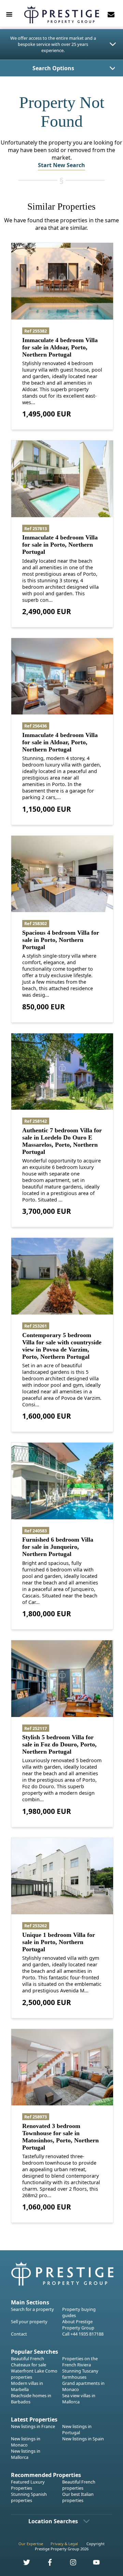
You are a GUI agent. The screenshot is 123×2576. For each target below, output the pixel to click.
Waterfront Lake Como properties (34, 2374)
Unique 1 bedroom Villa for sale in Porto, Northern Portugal (59, 1942)
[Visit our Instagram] (69, 2564)
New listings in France (33, 2426)
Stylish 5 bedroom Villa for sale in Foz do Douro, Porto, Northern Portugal (59, 1744)
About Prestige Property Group (78, 2325)
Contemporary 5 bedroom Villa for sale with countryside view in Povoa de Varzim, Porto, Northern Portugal (62, 1346)
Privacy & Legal (64, 2544)
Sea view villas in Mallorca (79, 2399)
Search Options (53, 68)
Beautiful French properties (79, 2485)
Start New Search (61, 165)
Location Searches (53, 2521)
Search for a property (32, 2309)
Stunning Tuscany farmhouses (80, 2374)
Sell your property (29, 2322)
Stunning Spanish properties (29, 2497)
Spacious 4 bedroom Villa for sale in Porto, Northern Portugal (61, 940)
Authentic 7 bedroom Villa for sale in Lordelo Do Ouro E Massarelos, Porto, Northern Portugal (62, 1141)
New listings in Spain (83, 2439)
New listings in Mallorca (26, 2454)
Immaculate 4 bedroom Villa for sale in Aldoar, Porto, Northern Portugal (60, 347)
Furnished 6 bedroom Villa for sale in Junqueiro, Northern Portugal (58, 1547)
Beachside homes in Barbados (31, 2399)
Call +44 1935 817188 (83, 2334)
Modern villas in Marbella (27, 2386)
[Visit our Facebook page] (46, 2564)
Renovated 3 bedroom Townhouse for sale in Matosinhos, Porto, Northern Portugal (60, 2137)
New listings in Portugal (77, 2429)
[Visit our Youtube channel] (92, 2564)
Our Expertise (31, 2544)
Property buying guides (79, 2312)
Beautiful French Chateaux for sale (29, 2362)
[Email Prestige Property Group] (111, 14)
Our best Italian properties (78, 2497)
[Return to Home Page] (61, 15)
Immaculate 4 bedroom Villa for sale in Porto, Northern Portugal (60, 545)
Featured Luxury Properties (28, 2485)
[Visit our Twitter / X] (23, 2564)
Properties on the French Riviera (80, 2362)
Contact (19, 2334)
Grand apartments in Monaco (83, 2386)
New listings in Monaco (26, 2442)
